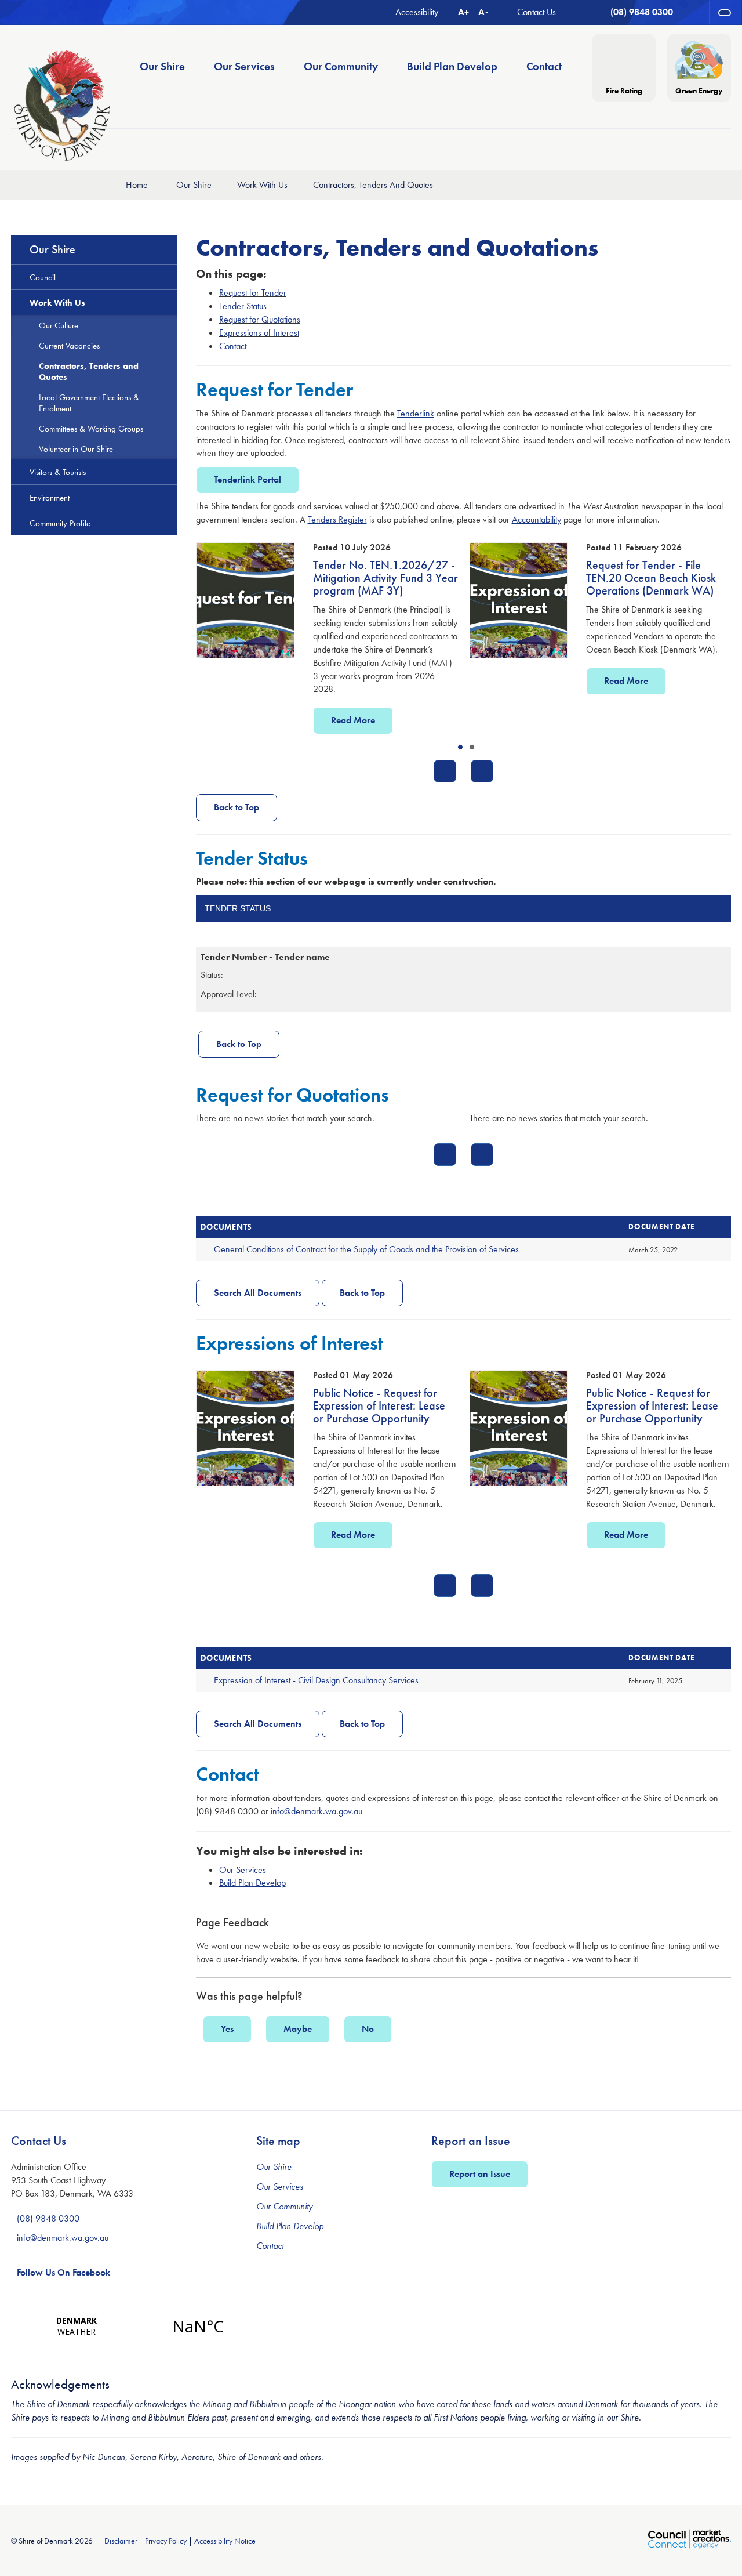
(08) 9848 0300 (48, 2218)
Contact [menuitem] (544, 66)
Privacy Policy (166, 2541)
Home (137, 185)
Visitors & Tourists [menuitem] (58, 472)
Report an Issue (480, 2174)
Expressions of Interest (259, 333)
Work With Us (262, 185)
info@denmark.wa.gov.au (317, 1811)
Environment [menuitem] (50, 497)
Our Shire (194, 185)
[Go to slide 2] (472, 747)
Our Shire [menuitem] (162, 66)
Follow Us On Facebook (63, 2272)
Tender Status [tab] (238, 908)
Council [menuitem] (43, 277)
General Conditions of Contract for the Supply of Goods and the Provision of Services (366, 1249)
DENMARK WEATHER (137, 2326)
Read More (352, 681)
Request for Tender (253, 293)
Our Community (284, 2206)
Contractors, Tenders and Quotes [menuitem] (89, 371)
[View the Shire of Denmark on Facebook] (697, 12)
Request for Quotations (260, 319)
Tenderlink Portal (248, 479)
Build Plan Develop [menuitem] (452, 66)
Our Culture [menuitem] (59, 325)
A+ (463, 12)
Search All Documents (258, 1293)
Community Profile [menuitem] (60, 523)
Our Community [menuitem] (341, 66)
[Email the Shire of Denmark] (580, 12)
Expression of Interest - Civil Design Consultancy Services (316, 1680)
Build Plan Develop (290, 2226)
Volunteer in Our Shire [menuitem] (76, 449)
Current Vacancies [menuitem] (69, 345)
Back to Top (237, 807)
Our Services (280, 2186)
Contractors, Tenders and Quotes (373, 185)
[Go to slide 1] (460, 747)
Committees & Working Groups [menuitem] (91, 428)
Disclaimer (121, 2541)
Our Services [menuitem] (244, 66)
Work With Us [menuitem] (57, 302)
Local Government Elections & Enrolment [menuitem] (89, 403)
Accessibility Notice (225, 2541)
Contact (233, 346)
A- (483, 12)
